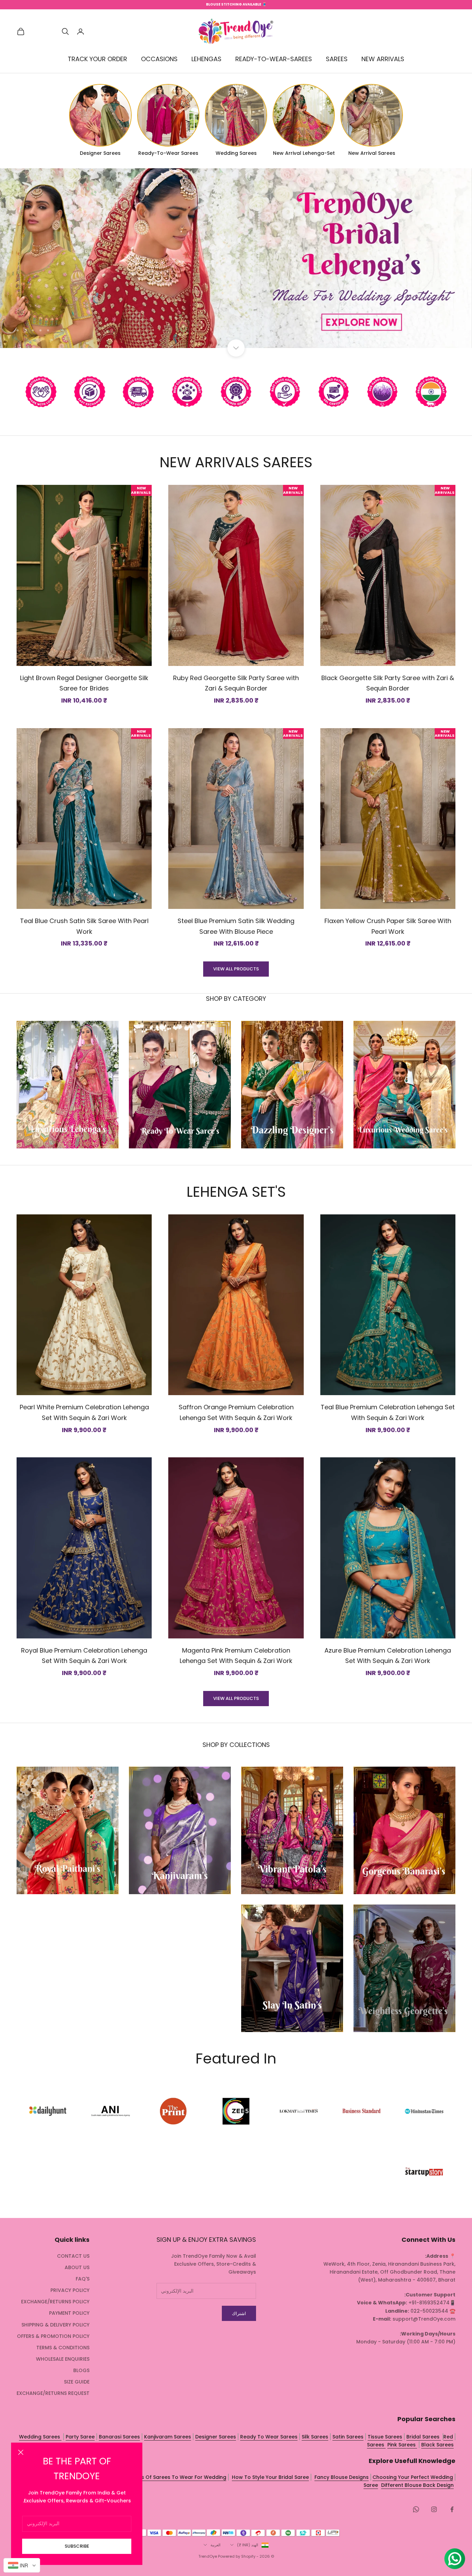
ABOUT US (77, 2267)
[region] (236, 258)
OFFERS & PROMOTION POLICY (53, 2336)
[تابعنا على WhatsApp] (416, 2509)
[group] (236, 258)
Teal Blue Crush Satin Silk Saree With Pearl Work (84, 926)
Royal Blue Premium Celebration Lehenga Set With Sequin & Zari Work (84, 1656)
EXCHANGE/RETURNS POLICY (55, 2302)
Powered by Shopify (237, 2556)
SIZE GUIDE (77, 2382)
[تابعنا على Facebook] (452, 2509)
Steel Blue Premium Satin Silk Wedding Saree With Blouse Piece (236, 926)
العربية (215, 2545)
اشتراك (239, 2314)
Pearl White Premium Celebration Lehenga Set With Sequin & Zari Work (84, 1412)
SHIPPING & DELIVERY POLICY (55, 2325)
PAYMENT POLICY (69, 2313)
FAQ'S (83, 2279)
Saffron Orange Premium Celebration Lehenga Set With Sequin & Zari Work (236, 1412)
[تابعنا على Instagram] (434, 2509)
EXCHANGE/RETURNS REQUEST (53, 2393)
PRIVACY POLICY (70, 2290)
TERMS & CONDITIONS (63, 2348)
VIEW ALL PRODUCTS (236, 969)
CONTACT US (73, 2256)
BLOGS (81, 2370)
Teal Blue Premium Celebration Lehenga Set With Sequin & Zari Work (388, 1412)
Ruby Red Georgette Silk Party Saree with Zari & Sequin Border (236, 683)
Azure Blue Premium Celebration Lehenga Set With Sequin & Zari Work (388, 1656)
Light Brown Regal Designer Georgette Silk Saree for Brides (84, 683)
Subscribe (77, 2546)
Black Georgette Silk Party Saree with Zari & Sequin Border (388, 683)
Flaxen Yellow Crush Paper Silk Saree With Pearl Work (388, 926)
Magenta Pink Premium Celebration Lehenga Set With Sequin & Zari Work (236, 1656)
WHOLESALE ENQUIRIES (63, 2359)
